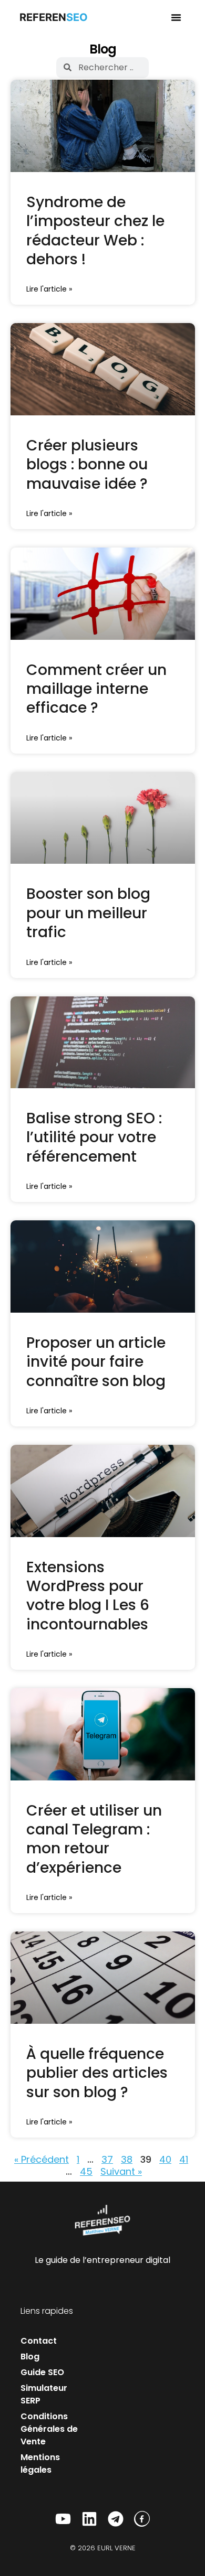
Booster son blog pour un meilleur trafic (88, 913)
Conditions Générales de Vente (49, 2429)
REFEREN (51, 17)
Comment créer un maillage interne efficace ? (96, 689)
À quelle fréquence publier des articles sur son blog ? (97, 2073)
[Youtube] (63, 2519)
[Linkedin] (89, 2519)
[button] (176, 17)
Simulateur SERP (44, 2394)
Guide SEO (42, 2372)
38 (127, 2159)
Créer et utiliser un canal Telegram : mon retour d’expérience (94, 1839)
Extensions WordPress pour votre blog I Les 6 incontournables (88, 1596)
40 (165, 2159)
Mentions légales (40, 2464)
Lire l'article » (49, 289)
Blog (30, 2357)
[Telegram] (116, 2519)
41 (184, 2159)
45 (86, 2171)
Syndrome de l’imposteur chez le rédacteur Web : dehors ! (95, 231)
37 (107, 2159)
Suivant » (121, 2171)
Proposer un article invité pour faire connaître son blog (96, 1362)
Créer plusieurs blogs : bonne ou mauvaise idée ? (87, 465)
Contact (39, 2341)
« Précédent (42, 2159)
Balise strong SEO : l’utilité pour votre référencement (94, 1137)
